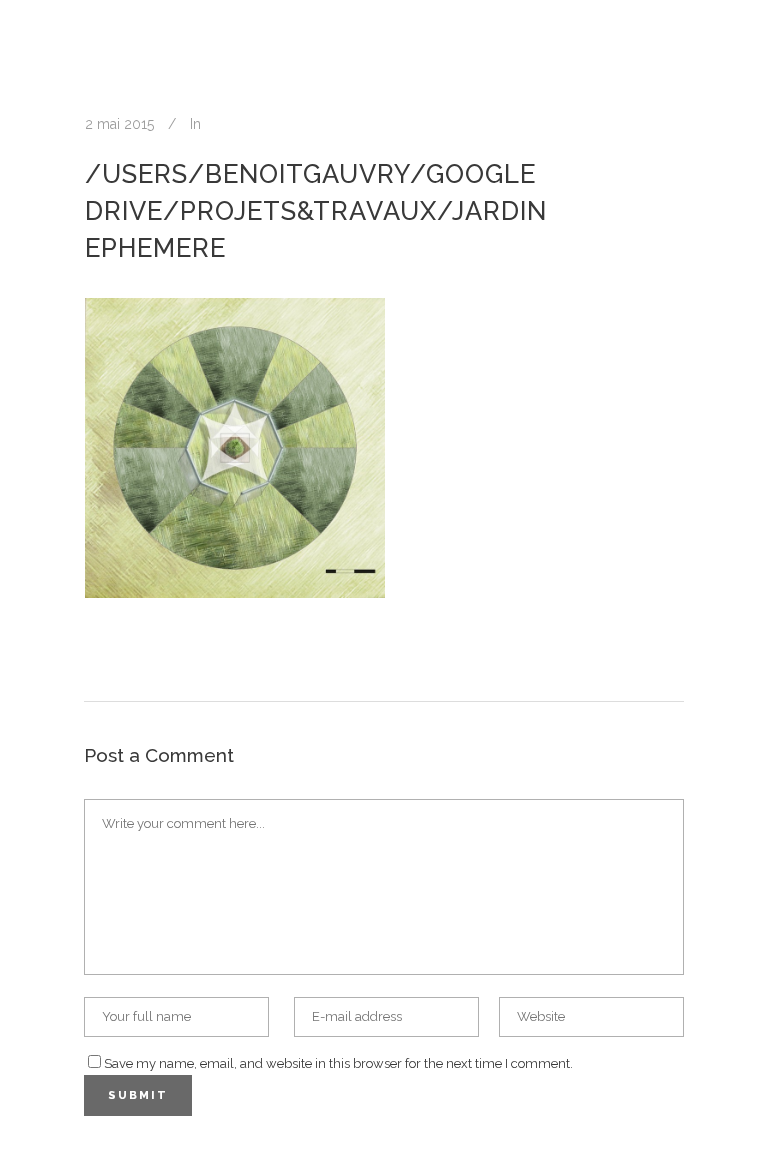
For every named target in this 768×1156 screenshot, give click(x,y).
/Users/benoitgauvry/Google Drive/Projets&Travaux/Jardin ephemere (316, 211)
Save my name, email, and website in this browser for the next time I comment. (338, 1063)
